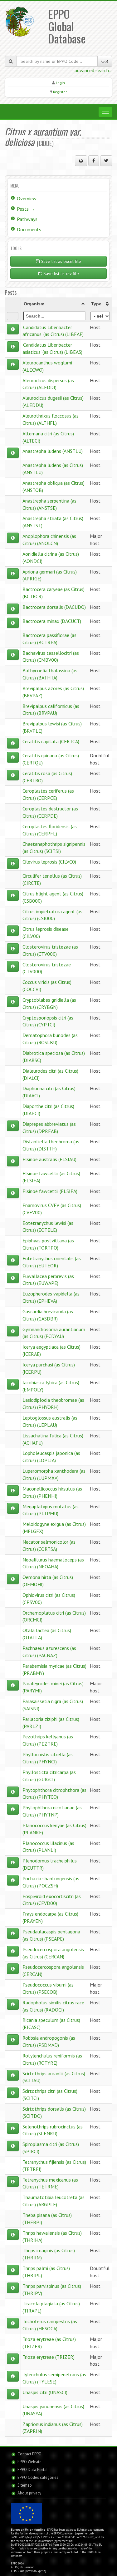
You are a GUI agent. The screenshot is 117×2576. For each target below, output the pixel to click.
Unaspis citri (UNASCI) (45, 2392)
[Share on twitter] (106, 161)
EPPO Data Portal (33, 2470)
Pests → (26, 209)
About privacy (29, 2493)
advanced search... (93, 70)
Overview (27, 198)
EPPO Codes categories (38, 2477)
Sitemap (25, 2485)
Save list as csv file (61, 273)
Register (60, 92)
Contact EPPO (29, 2454)
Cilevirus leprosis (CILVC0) (49, 862)
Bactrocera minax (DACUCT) (52, 621)
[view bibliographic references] (13, 329)
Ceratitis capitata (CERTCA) (51, 741)
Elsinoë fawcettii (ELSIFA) (50, 1191)
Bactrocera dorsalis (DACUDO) (54, 607)
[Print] (81, 161)
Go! (105, 61)
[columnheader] (54, 304)
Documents (29, 229)
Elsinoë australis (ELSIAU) (49, 1159)
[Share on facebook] (94, 161)
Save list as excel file (60, 261)
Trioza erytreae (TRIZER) (49, 2357)
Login (60, 83)
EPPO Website (29, 2462)
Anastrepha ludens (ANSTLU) (53, 451)
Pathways (27, 219)
